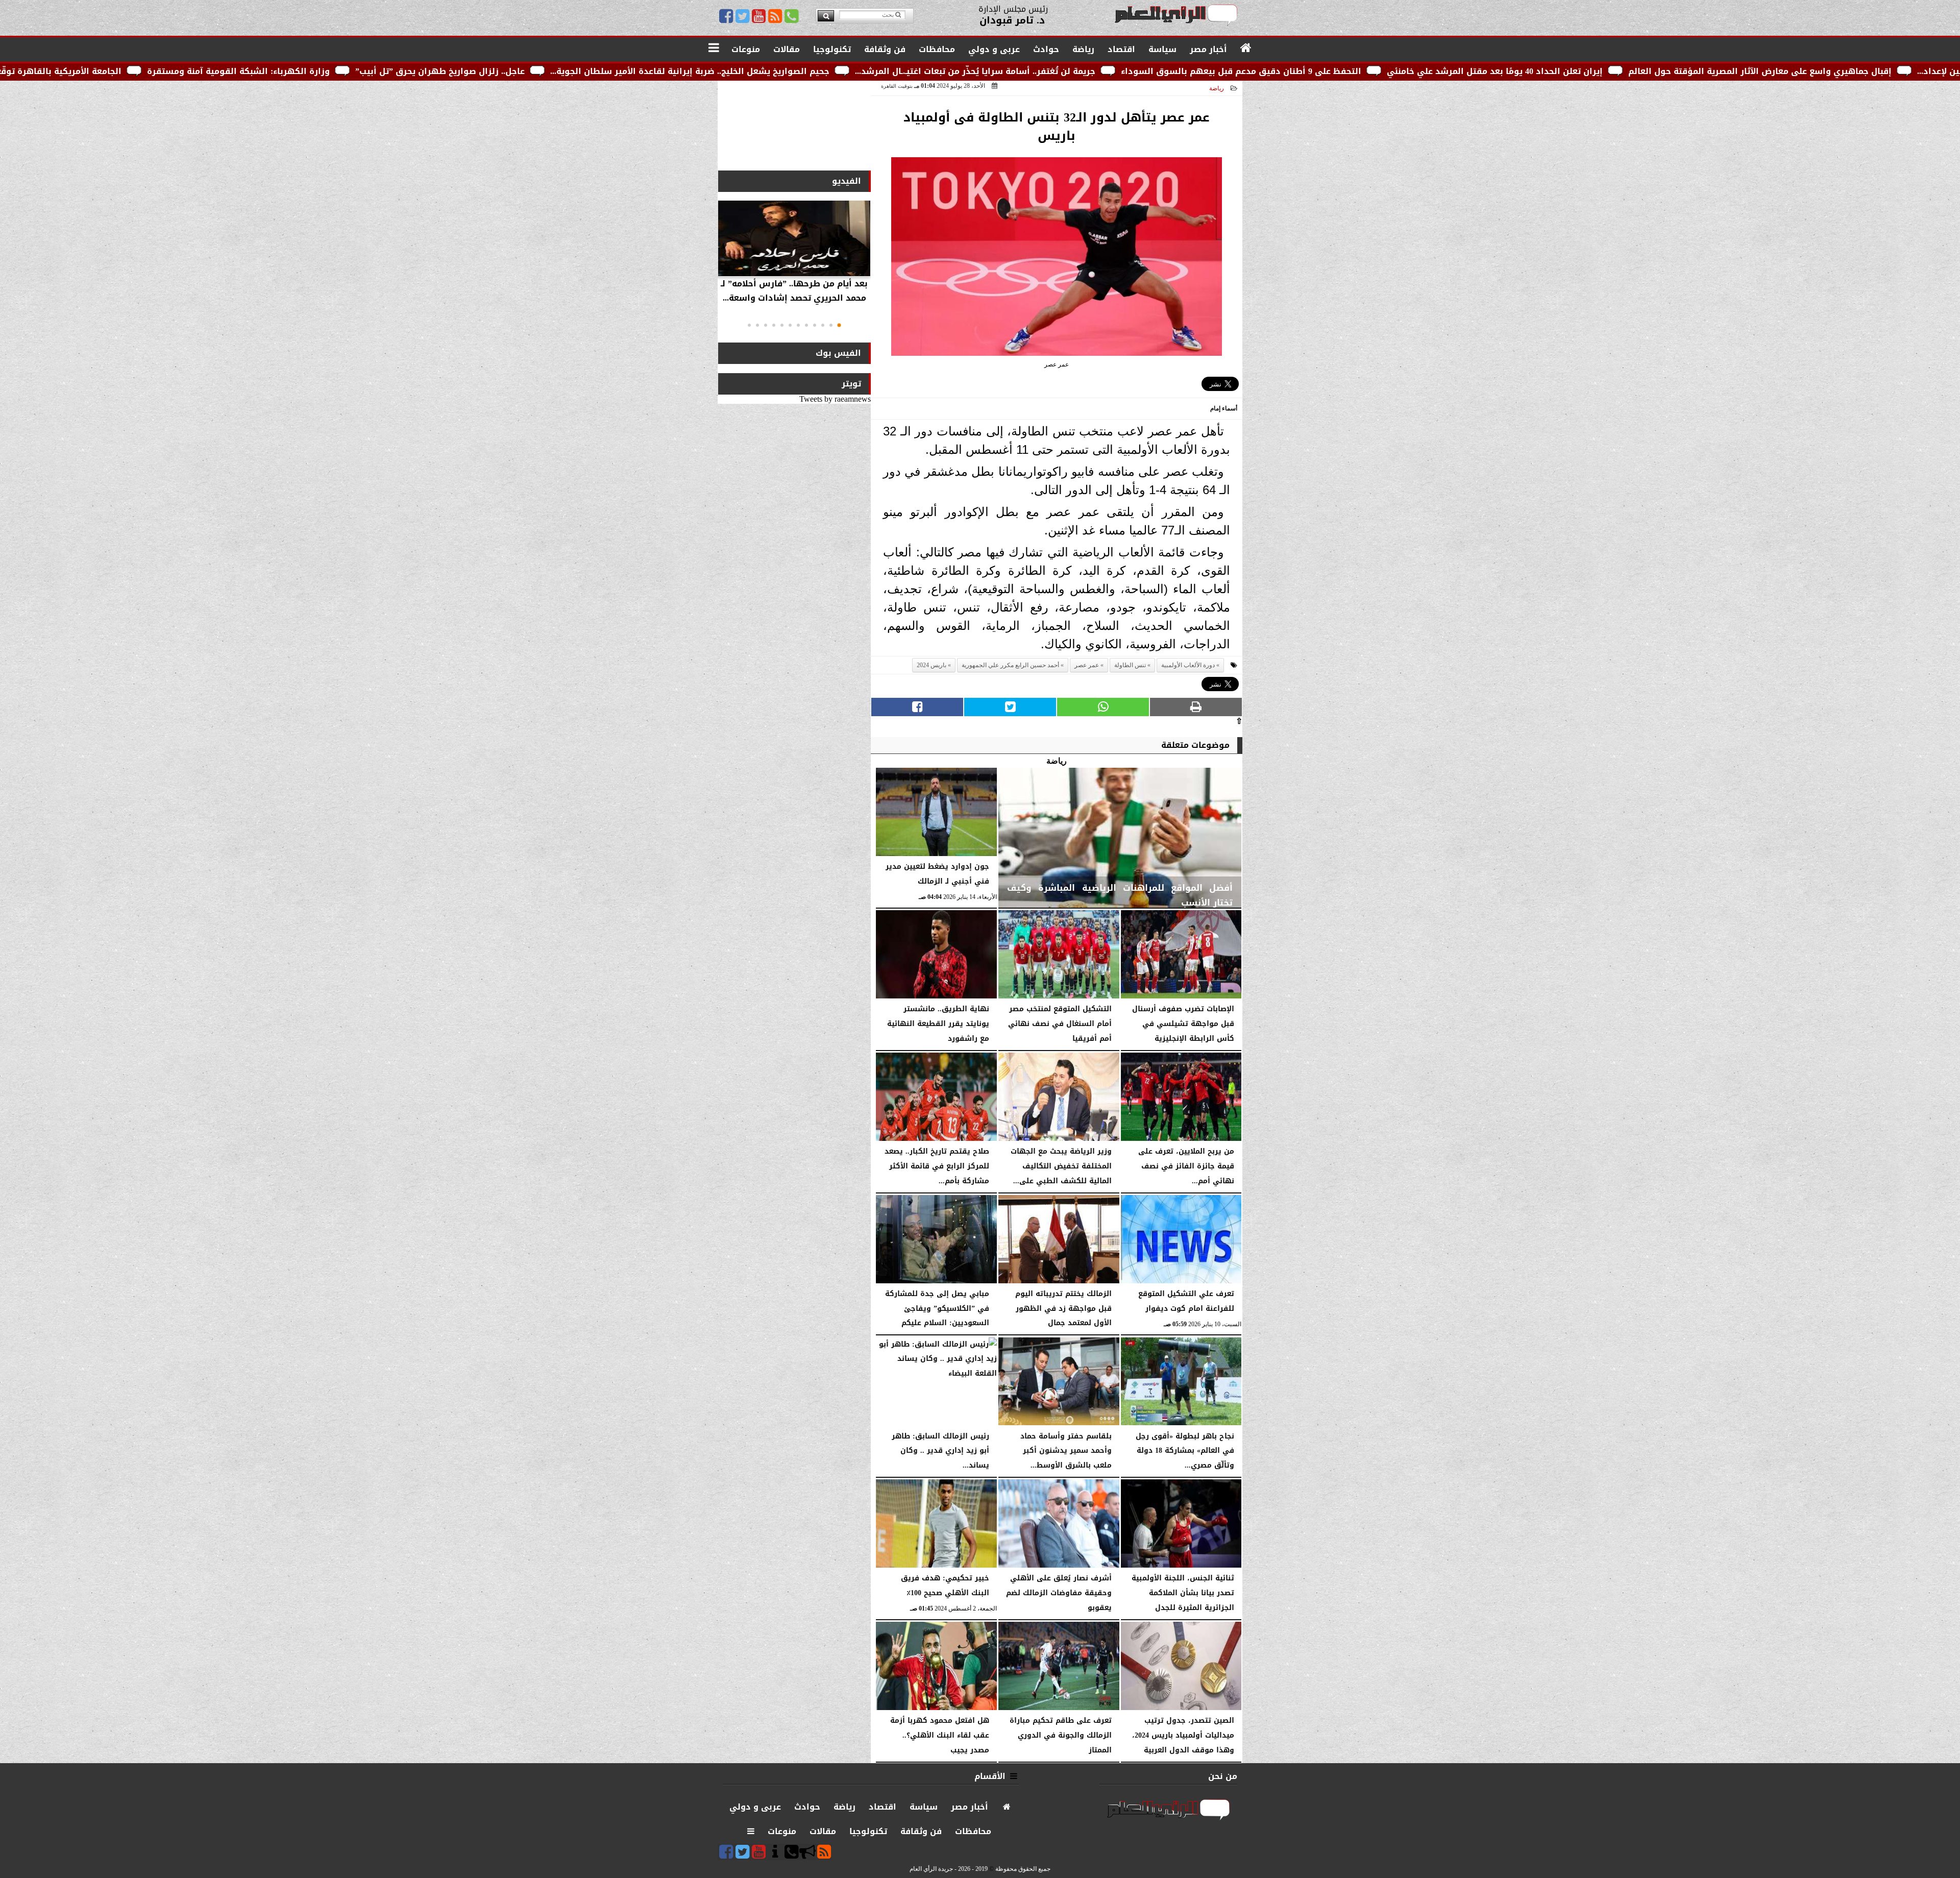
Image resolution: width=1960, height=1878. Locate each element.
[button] (839, 325)
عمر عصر (1087, 665)
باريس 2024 (932, 665)
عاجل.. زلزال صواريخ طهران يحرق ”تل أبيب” (727, 71)
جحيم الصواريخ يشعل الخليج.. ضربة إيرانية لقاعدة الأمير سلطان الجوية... (977, 71)
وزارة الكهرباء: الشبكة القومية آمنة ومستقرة (526, 71)
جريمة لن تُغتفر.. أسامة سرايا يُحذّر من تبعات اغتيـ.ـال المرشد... (1263, 71)
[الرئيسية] (1246, 48)
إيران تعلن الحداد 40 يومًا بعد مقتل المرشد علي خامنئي (1782, 71)
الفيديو (847, 181)
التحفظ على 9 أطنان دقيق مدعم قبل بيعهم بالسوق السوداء (1528, 71)
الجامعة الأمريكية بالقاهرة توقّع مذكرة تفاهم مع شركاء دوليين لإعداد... (268, 71)
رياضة (1217, 88)
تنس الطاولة (1130, 665)
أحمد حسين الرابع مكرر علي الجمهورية (1010, 665)
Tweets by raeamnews (835, 399)
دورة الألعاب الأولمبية (1188, 665)
